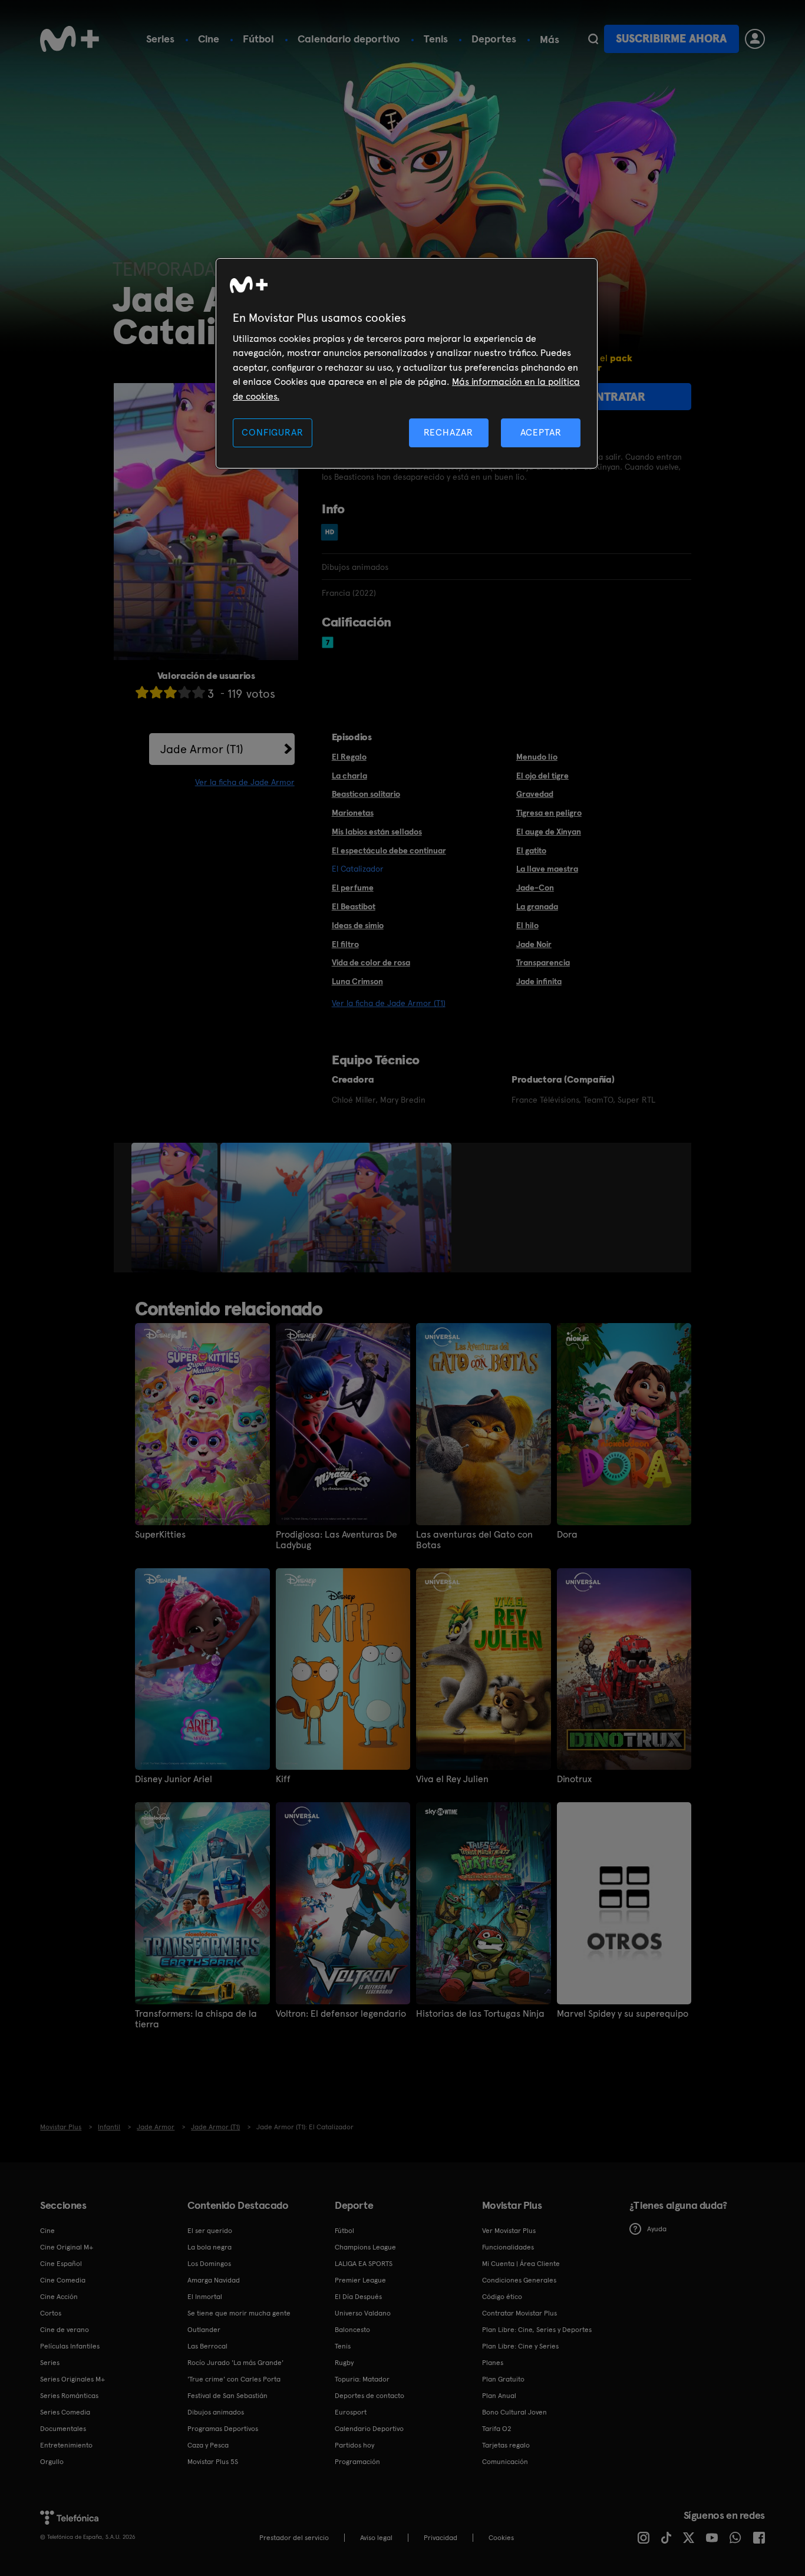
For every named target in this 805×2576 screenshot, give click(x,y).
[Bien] (184, 692)
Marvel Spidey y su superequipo (623, 2014)
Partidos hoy (354, 2445)
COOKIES (501, 2538)
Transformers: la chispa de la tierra (196, 2019)
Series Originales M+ (72, 2379)
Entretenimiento (66, 2445)
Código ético (502, 2297)
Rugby (344, 2363)
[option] (176, 1208)
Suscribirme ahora (671, 39)
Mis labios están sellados (377, 832)
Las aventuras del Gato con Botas (474, 1540)
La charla (349, 776)
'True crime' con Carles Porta (234, 2379)
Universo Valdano (363, 2313)
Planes (493, 2363)
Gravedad (535, 794)
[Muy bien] (199, 692)
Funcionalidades (508, 2247)
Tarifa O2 (497, 2429)
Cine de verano (65, 2330)
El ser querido (210, 2231)
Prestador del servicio (294, 2538)
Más (550, 39)
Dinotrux (574, 1779)
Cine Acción (59, 2297)
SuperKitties (160, 1535)
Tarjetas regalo (506, 2445)
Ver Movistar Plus (509, 2231)
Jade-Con (535, 888)
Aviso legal (376, 2538)
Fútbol (258, 39)
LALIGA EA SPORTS (364, 2264)
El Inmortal (205, 2297)
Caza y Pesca (208, 2445)
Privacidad (441, 2538)
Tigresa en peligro (549, 813)
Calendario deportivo (349, 39)
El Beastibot (354, 906)
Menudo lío (537, 757)
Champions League (365, 2247)
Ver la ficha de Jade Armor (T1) (389, 1003)
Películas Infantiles (70, 2346)
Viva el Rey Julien (452, 1779)
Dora (567, 1535)
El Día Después (358, 2297)
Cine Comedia (63, 2280)
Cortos (51, 2313)
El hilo (527, 925)
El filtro (345, 944)
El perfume (353, 888)
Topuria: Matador (362, 2379)
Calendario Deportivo (369, 2429)
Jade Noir (534, 944)
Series (160, 39)
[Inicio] (70, 39)
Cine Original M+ (67, 2247)
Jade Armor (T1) (202, 749)
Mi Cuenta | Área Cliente (521, 2264)
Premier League (360, 2280)
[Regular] (170, 692)
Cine (209, 39)
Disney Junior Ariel (174, 1779)
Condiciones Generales (519, 2280)
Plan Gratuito (503, 2379)
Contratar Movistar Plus (519, 2313)
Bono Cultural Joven (514, 2412)
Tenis (436, 39)
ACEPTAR (541, 432)
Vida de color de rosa (371, 962)
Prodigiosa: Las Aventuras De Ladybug (336, 1540)
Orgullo (52, 2462)
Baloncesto (352, 2330)
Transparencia (543, 962)
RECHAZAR (448, 432)
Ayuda (657, 2229)
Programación (357, 2462)
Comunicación (505, 2462)
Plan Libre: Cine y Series (520, 2346)
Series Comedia (65, 2412)
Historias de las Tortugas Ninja (480, 2014)
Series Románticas (69, 2396)
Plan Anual (499, 2396)
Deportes (494, 39)
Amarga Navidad (214, 2280)
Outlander (204, 2330)
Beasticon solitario (366, 794)
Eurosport (351, 2412)
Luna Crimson (357, 981)
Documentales (63, 2429)
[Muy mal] (142, 692)
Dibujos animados (216, 2412)
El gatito (531, 850)
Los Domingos (209, 2264)
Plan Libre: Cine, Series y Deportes (537, 2330)
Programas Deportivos (223, 2429)
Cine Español (61, 2264)
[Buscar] (593, 39)
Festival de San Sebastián (227, 2396)
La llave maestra (547, 869)
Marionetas (353, 813)
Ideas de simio (358, 925)
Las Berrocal (207, 2346)
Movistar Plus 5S (213, 2462)
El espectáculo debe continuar (389, 850)
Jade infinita (539, 981)
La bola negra (210, 2247)
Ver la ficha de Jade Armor (245, 782)
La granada (537, 906)
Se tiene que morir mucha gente (239, 2313)
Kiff (283, 1779)
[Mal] (156, 692)
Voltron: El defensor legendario (341, 2014)
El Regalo (349, 757)
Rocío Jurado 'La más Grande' (235, 2363)
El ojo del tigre (542, 776)
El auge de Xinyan (549, 832)
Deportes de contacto (369, 2396)
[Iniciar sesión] (755, 39)
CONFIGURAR (272, 432)
